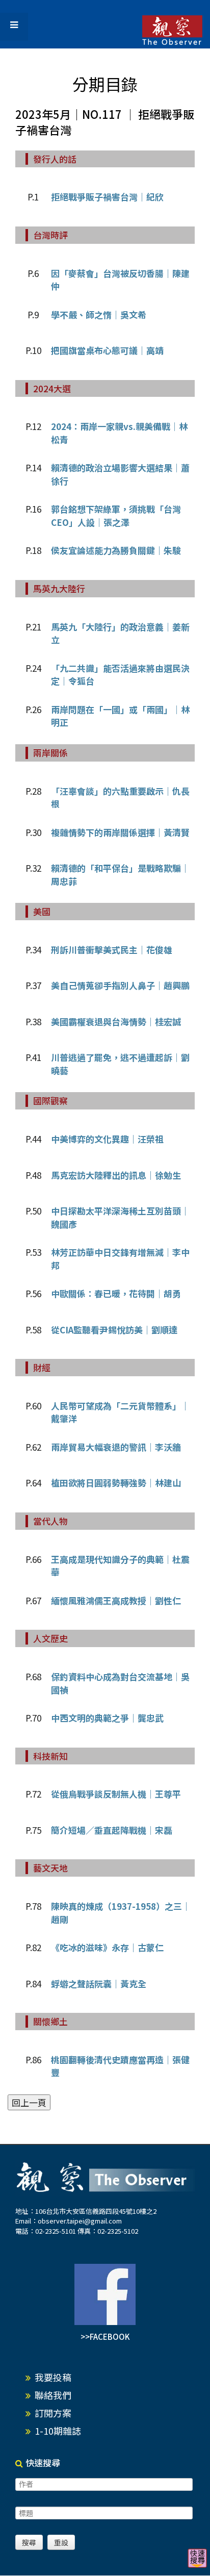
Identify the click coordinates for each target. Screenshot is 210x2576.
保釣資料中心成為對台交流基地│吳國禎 (120, 1683)
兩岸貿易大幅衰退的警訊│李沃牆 (116, 1447)
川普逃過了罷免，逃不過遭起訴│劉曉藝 (120, 1064)
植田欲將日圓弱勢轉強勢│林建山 (116, 1483)
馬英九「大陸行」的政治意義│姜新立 (120, 633)
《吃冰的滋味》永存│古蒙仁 (107, 1947)
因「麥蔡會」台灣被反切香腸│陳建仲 (120, 280)
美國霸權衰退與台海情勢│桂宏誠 (116, 1021)
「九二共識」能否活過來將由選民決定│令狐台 (120, 675)
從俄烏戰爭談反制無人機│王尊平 (116, 1794)
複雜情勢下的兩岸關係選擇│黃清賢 (120, 832)
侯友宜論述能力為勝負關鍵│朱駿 (116, 550)
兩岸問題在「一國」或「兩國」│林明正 (120, 716)
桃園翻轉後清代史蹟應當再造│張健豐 (120, 2066)
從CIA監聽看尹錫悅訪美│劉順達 (114, 1330)
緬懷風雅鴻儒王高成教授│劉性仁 (116, 1600)
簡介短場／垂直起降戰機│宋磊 (112, 1830)
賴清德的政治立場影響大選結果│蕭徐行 (120, 474)
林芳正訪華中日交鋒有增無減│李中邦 (120, 1259)
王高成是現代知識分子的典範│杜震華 (120, 1566)
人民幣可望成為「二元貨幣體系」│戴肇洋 (120, 1412)
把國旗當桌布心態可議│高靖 (107, 350)
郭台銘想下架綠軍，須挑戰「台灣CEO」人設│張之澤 (116, 515)
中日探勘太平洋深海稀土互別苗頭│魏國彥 (120, 1217)
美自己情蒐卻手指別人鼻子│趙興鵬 (120, 985)
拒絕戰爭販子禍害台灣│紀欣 (107, 197)
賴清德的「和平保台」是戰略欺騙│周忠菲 (120, 875)
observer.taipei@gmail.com (80, 2221)
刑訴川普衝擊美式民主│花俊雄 (112, 950)
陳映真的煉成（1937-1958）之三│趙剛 (121, 1913)
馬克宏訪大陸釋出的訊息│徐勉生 (116, 1175)
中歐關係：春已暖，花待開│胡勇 (116, 1293)
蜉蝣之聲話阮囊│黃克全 (99, 1984)
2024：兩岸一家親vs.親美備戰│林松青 (119, 433)
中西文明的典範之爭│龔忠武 (107, 1718)
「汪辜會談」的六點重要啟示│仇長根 (120, 798)
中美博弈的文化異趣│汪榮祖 (107, 1139)
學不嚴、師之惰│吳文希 (99, 314)
